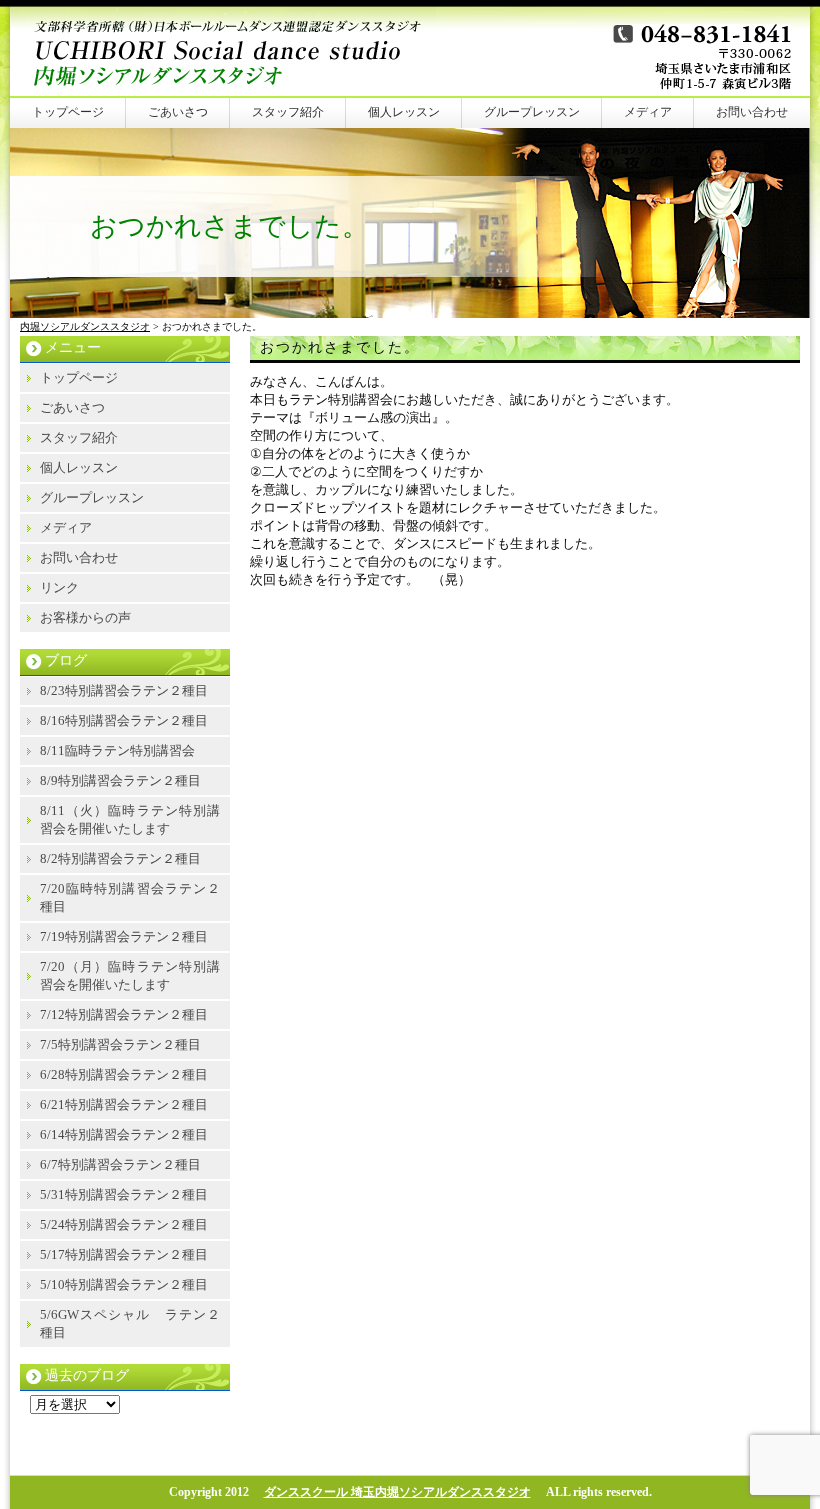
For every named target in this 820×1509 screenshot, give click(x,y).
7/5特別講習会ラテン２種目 (120, 1044)
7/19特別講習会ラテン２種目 (124, 936)
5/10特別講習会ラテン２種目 (124, 1284)
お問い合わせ (752, 112)
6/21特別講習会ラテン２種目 (124, 1104)
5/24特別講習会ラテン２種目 (124, 1224)
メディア (648, 112)
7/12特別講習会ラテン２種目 (124, 1014)
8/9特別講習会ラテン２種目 (120, 780)
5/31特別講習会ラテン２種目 (124, 1194)
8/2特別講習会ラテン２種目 (120, 858)
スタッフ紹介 (288, 112)
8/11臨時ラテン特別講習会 (117, 750)
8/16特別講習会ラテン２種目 (124, 720)
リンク (59, 587)
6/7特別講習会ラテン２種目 (120, 1164)
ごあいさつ (178, 112)
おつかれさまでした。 (340, 347)
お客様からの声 (85, 617)
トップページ (68, 112)
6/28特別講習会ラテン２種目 (124, 1074)
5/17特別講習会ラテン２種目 (124, 1254)
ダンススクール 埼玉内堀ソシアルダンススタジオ (397, 1492)
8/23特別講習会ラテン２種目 (124, 690)
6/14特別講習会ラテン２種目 (124, 1134)
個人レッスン (404, 112)
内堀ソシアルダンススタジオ (85, 326)
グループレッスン (532, 112)
